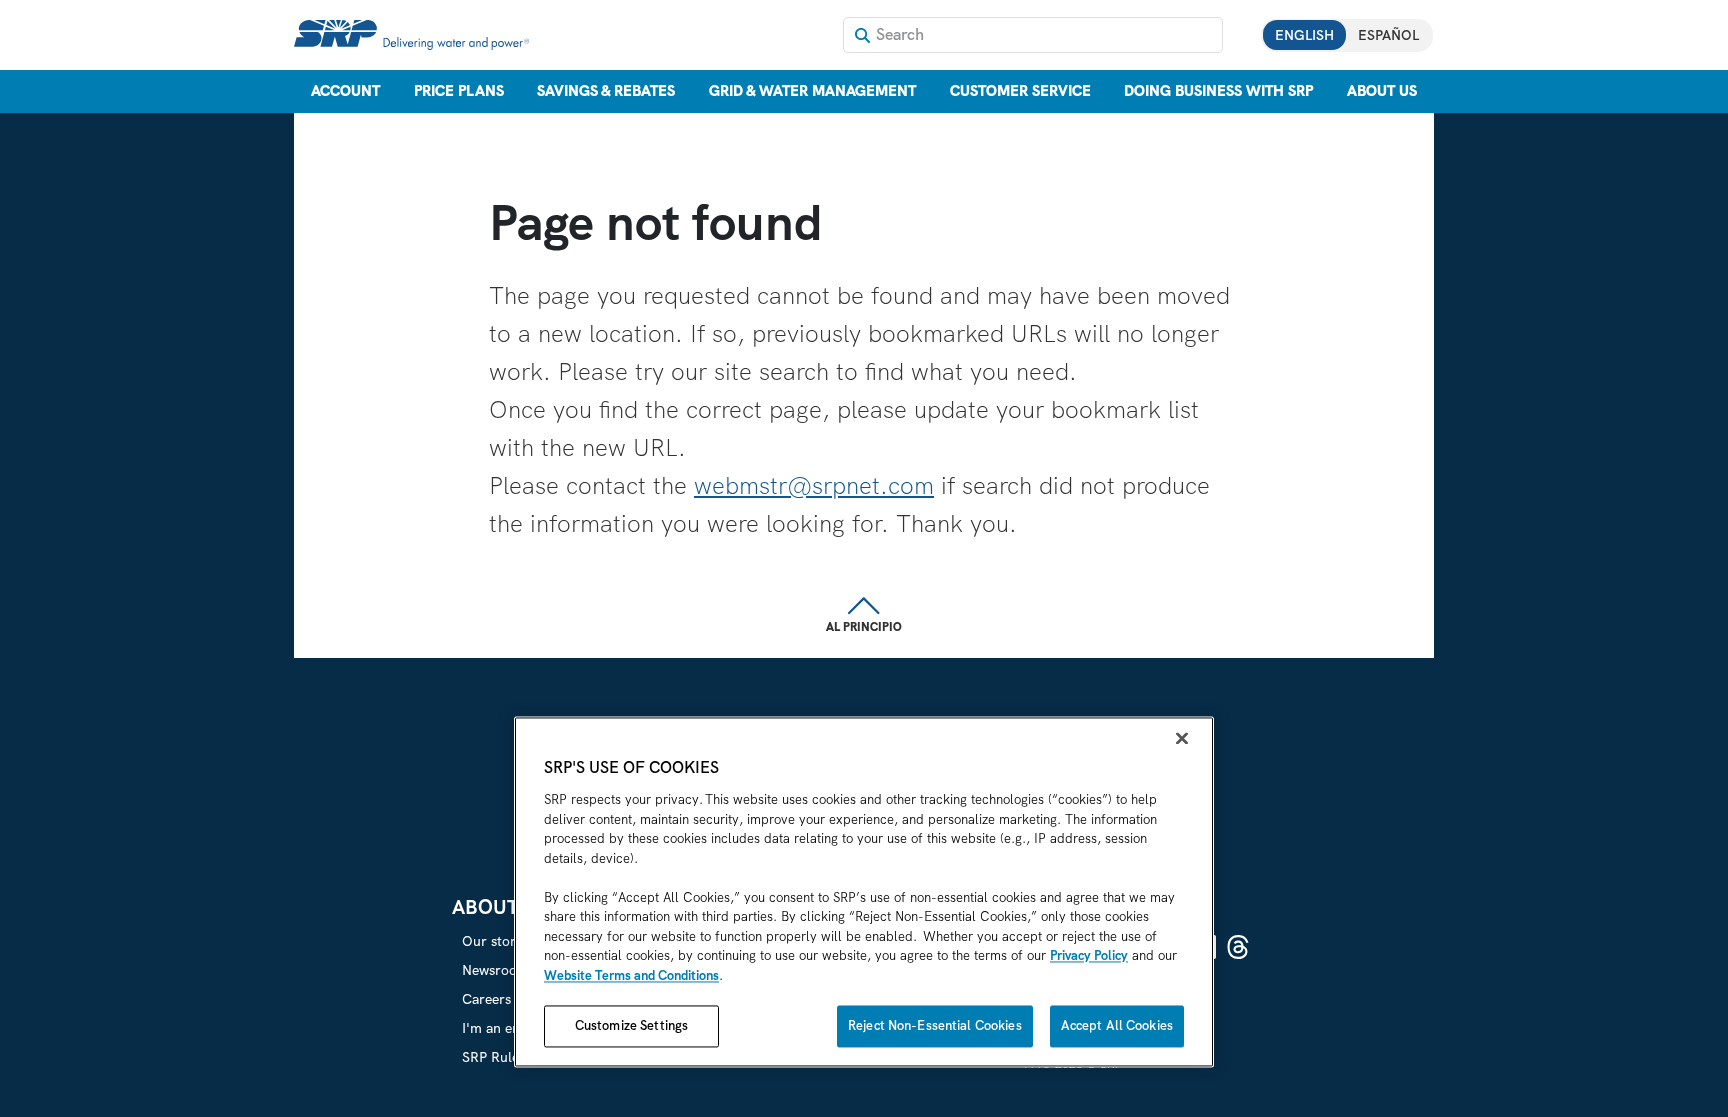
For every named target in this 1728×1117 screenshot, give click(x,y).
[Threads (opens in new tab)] (1238, 947)
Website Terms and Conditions (631, 975)
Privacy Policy (1089, 956)
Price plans (459, 91)
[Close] (1182, 739)
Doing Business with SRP (1218, 91)
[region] (864, 892)
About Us (1382, 91)
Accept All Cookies (1117, 1026)
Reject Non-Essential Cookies (935, 1026)
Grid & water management (812, 91)
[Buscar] (862, 35)
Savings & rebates (606, 91)
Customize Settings (631, 1026)
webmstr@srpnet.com (814, 485)
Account (345, 91)
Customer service (1020, 91)
